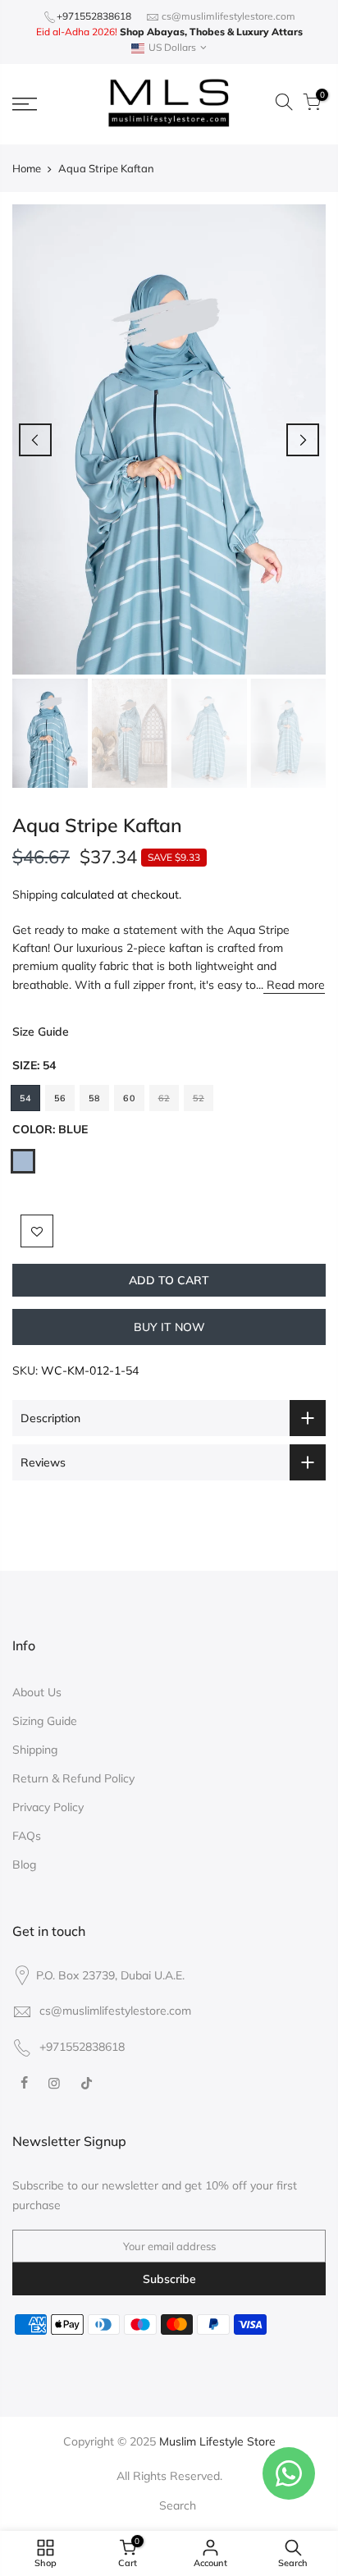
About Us (37, 1692)
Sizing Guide (45, 1721)
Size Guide (41, 1032)
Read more (294, 985)
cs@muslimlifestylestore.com (228, 16)
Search (178, 2505)
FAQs (27, 1836)
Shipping (35, 895)
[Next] (303, 440)
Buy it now (169, 1327)
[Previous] (35, 440)
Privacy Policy (48, 1807)
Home (27, 168)
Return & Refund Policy (73, 1778)
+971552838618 (94, 16)
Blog (24, 1865)
